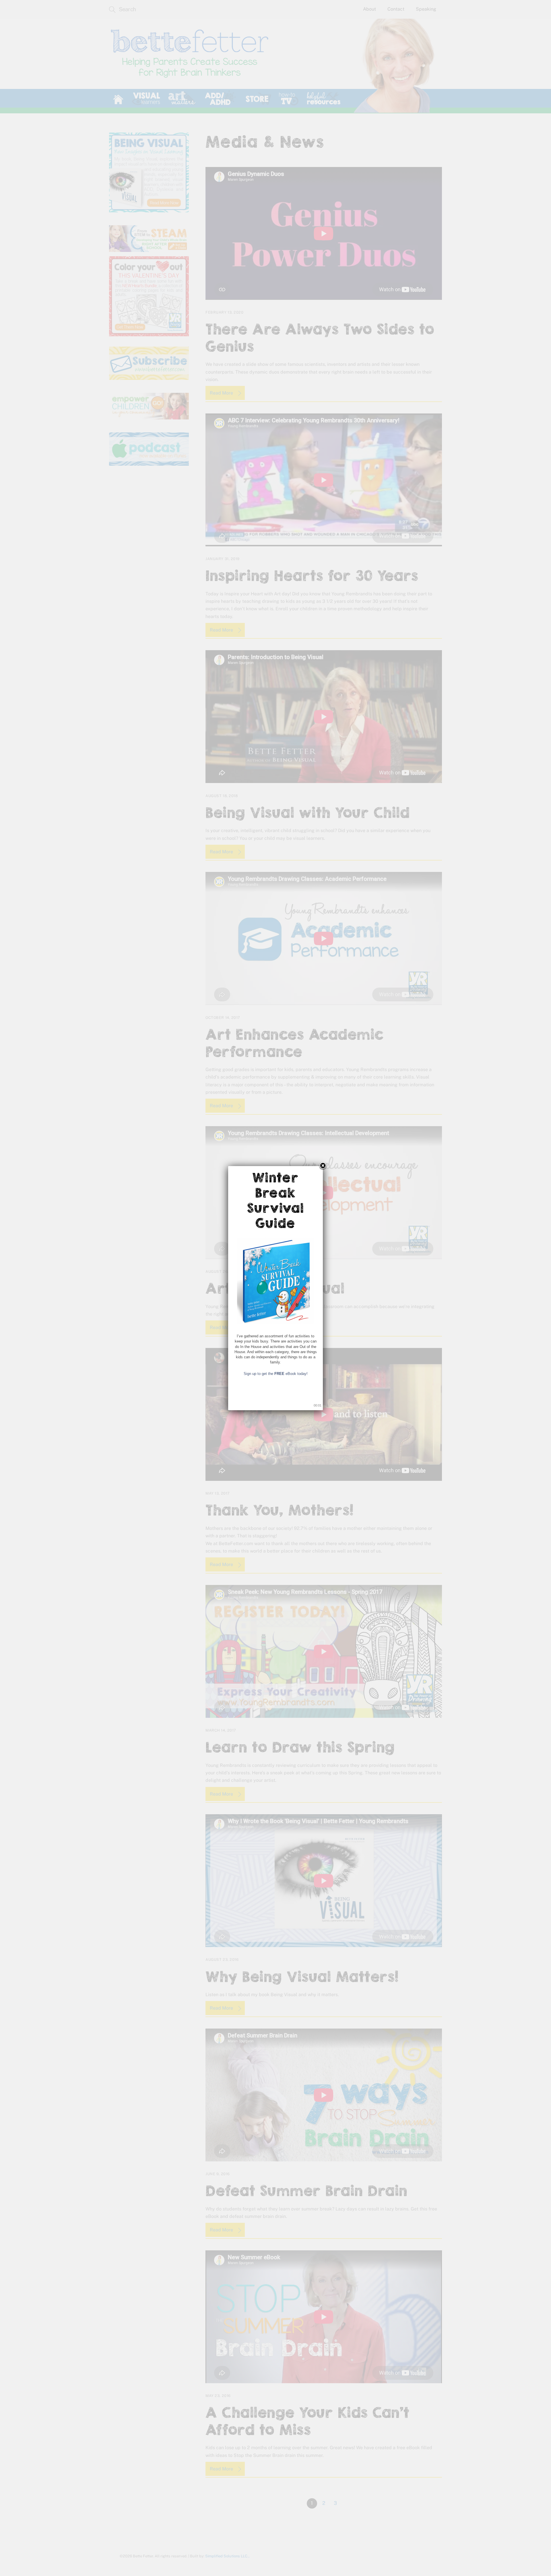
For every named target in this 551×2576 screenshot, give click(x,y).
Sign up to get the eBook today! (276, 1374)
